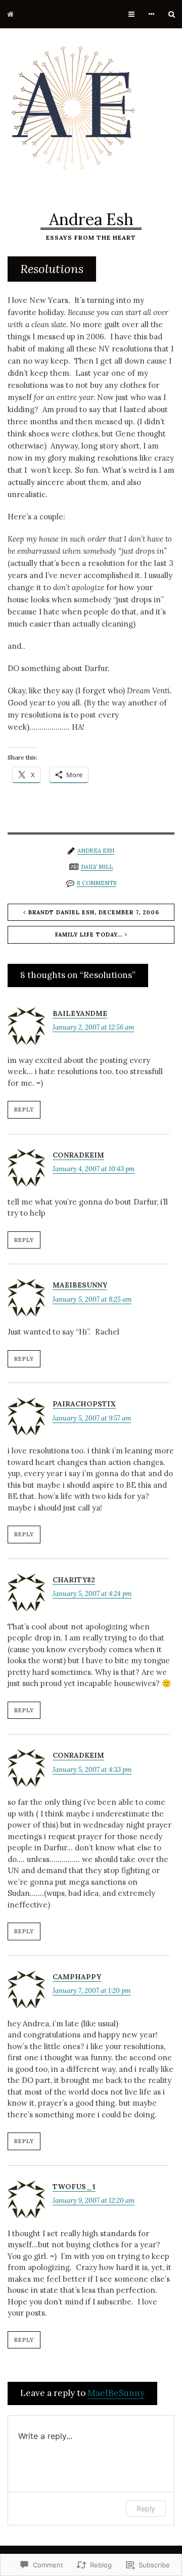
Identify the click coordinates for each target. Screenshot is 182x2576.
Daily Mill (97, 867)
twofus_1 (74, 2187)
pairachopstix (84, 1404)
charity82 (74, 1580)
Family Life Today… (89, 935)
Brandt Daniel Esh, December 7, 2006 (94, 912)
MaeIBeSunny (80, 1285)
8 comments (97, 883)
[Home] (10, 14)
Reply (24, 1109)
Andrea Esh (91, 219)
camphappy (77, 1977)
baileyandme (80, 1013)
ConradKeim (78, 1155)
